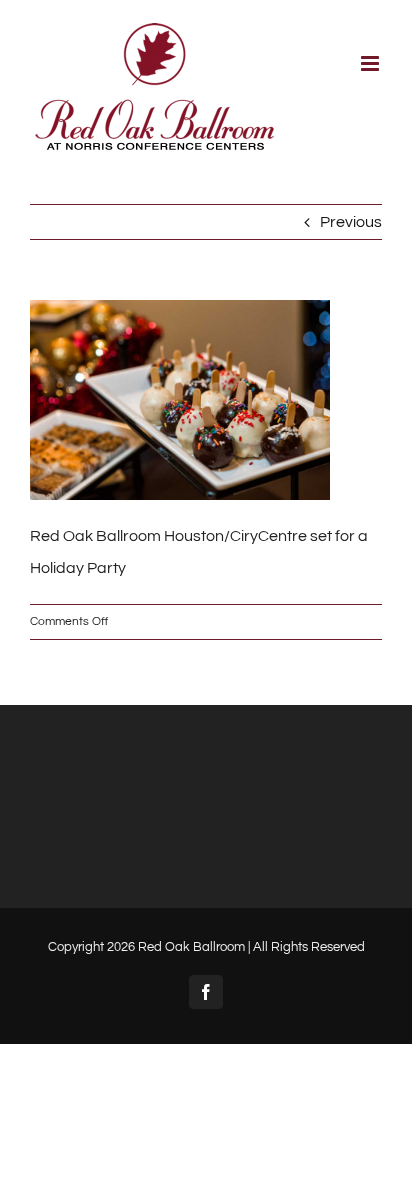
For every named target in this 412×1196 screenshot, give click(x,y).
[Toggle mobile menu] (371, 63)
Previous (351, 222)
